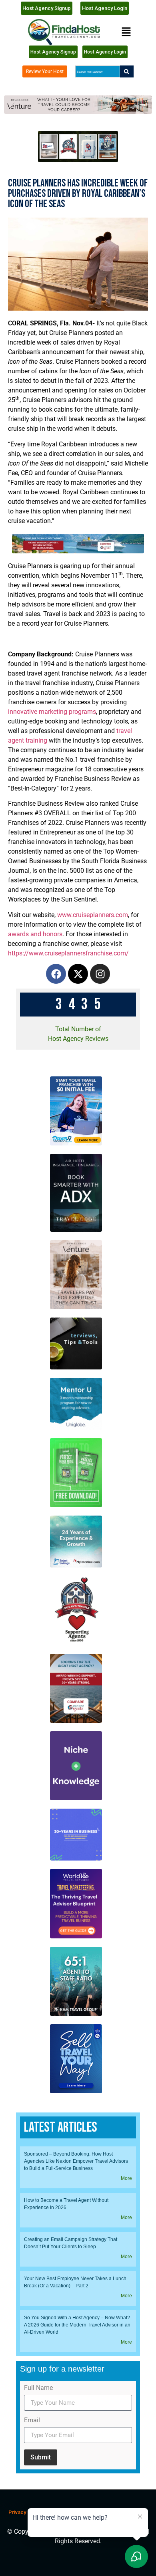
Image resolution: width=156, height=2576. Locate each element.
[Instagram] (100, 974)
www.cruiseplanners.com (93, 915)
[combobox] (97, 71)
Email (32, 2420)
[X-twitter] (78, 974)
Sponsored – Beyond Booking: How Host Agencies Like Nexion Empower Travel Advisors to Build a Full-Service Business (76, 2161)
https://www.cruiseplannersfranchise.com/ (68, 953)
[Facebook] (56, 974)
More (126, 2178)
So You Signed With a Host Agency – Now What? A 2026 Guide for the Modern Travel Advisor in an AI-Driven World (77, 2325)
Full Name (38, 2388)
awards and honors (35, 934)
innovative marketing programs (52, 712)
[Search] (127, 71)
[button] (126, 32)
